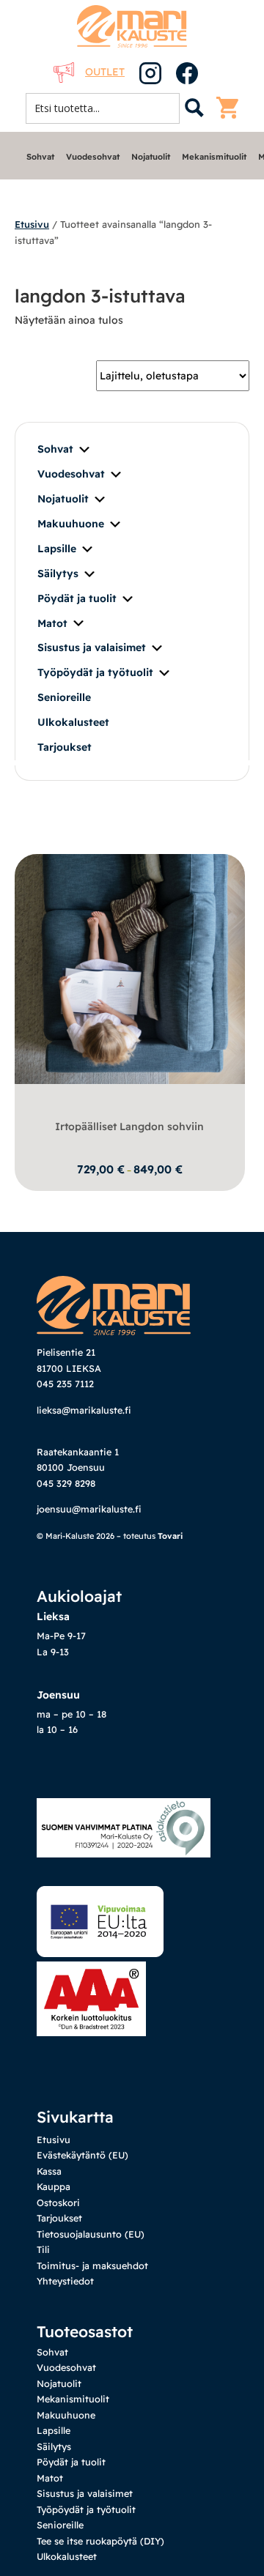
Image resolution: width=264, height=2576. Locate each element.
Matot (52, 623)
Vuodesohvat (93, 157)
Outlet (105, 72)
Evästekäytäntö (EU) (82, 2155)
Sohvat (40, 157)
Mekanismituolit (214, 157)
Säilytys (58, 574)
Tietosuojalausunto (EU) (91, 2234)
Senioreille (64, 697)
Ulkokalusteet (73, 722)
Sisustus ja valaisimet (92, 647)
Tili (43, 2249)
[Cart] (231, 108)
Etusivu (32, 224)
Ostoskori (58, 2202)
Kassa (49, 2171)
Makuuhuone (71, 524)
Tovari (170, 1536)
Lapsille (57, 549)
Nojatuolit (151, 157)
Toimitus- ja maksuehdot (92, 2265)
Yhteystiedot (65, 2281)
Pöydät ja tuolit (77, 598)
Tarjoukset (65, 747)
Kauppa (54, 2186)
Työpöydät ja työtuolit (95, 672)
